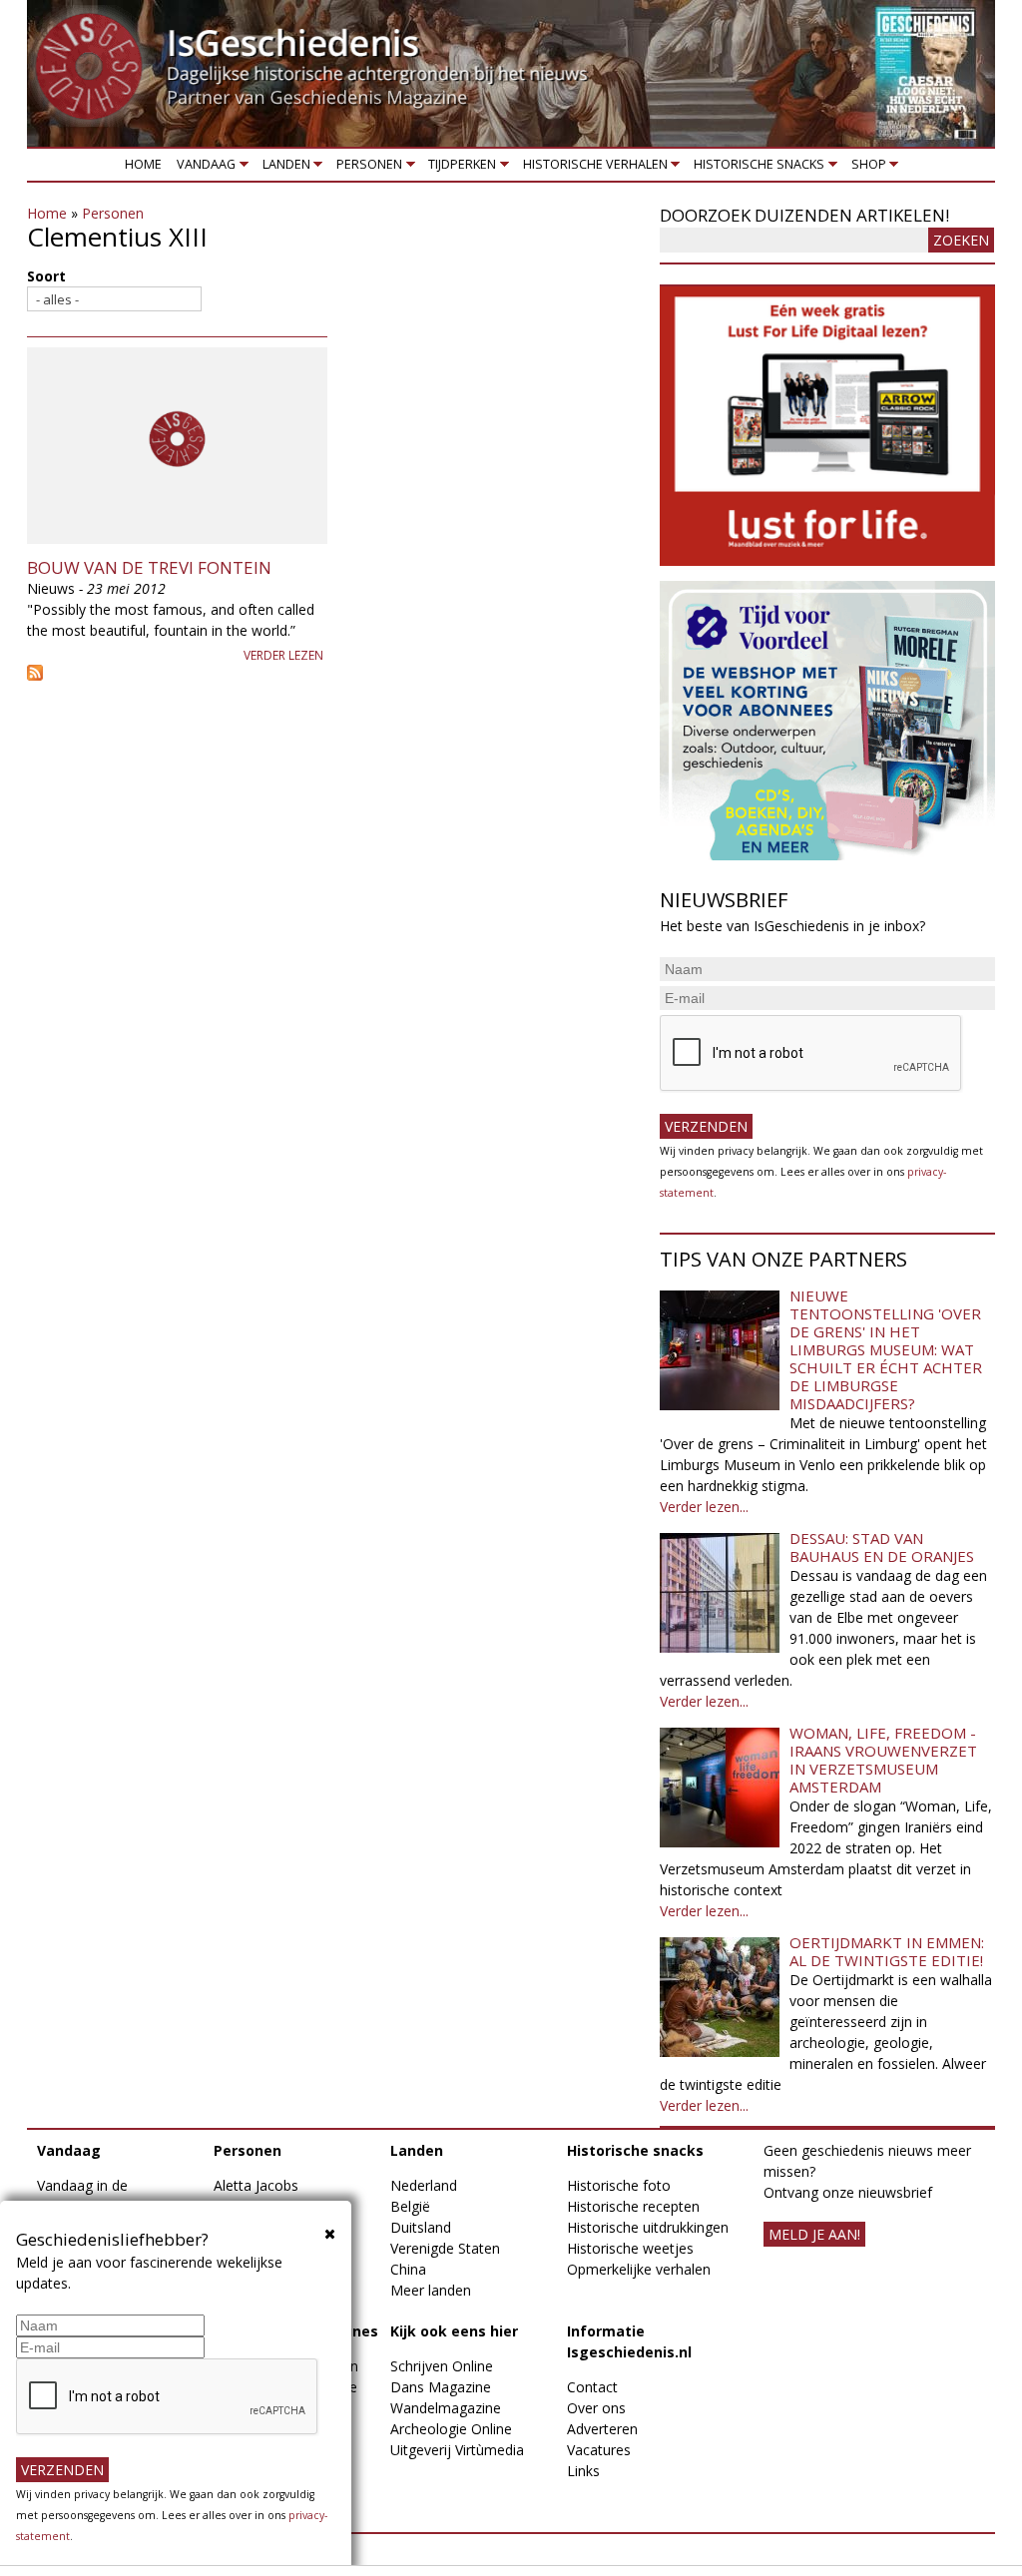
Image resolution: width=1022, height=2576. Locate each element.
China (408, 2269)
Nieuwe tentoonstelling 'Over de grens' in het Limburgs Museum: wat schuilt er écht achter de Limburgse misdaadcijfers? (886, 1349)
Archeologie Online (451, 2429)
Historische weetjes (630, 2248)
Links (583, 2471)
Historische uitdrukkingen (648, 2227)
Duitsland (421, 2227)
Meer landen (431, 2290)
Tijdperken (459, 168)
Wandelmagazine (446, 2408)
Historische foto (619, 2185)
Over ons (596, 2408)
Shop (865, 168)
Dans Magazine (441, 2387)
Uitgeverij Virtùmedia (457, 2450)
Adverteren (602, 2429)
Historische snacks (756, 168)
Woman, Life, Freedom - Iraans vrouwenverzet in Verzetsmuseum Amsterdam (883, 1760)
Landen (282, 168)
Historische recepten (633, 2206)
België (410, 2206)
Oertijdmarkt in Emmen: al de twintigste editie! (887, 1951)
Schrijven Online (442, 2366)
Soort (46, 276)
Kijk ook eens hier (454, 2331)
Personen (365, 168)
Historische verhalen (591, 168)
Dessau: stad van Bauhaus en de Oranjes (882, 1547)
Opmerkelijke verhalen (639, 2269)
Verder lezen (283, 655)
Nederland (424, 2185)
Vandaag (203, 168)
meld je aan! (814, 2234)
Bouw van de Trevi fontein (149, 567)
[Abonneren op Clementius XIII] (333, 673)
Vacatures (599, 2450)
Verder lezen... (704, 1507)
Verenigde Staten (445, 2248)
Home (143, 164)
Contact (592, 2387)
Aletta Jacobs (256, 2185)
